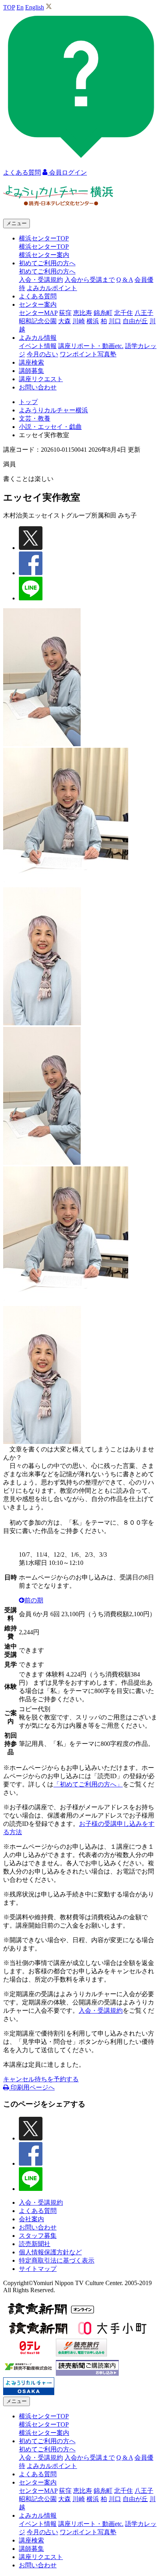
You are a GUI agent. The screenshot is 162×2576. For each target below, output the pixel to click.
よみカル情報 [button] (38, 338)
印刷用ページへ (32, 2087)
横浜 (93, 321)
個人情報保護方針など (50, 2252)
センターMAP (38, 313)
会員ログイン (67, 172)
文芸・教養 (35, 418)
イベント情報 (38, 346)
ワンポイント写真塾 (88, 354)
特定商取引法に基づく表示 (57, 2260)
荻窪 (65, 313)
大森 (64, 321)
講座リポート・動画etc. (91, 346)
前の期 (34, 1600)
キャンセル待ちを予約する (41, 2079)
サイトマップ (38, 2269)
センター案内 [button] (38, 305)
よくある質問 (38, 296)
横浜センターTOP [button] (44, 238)
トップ (28, 402)
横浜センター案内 (44, 255)
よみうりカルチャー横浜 (53, 410)
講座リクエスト (41, 379)
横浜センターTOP (44, 247)
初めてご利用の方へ (47, 271)
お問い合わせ (38, 387)
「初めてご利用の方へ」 (88, 1784)
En (20, 7)
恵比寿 (83, 313)
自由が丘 (135, 321)
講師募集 (31, 371)
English (35, 7)
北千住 (123, 313)
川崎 (79, 321)
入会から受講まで (90, 280)
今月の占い (42, 354)
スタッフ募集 (38, 2236)
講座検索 (31, 362)
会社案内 (31, 2219)
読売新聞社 (35, 2244)
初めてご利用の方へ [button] (47, 263)
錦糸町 (103, 313)
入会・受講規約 (41, 280)
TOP (9, 7)
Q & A (125, 280)
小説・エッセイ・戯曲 (50, 427)
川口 (115, 321)
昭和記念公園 (38, 321)
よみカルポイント (52, 288)
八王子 (144, 313)
